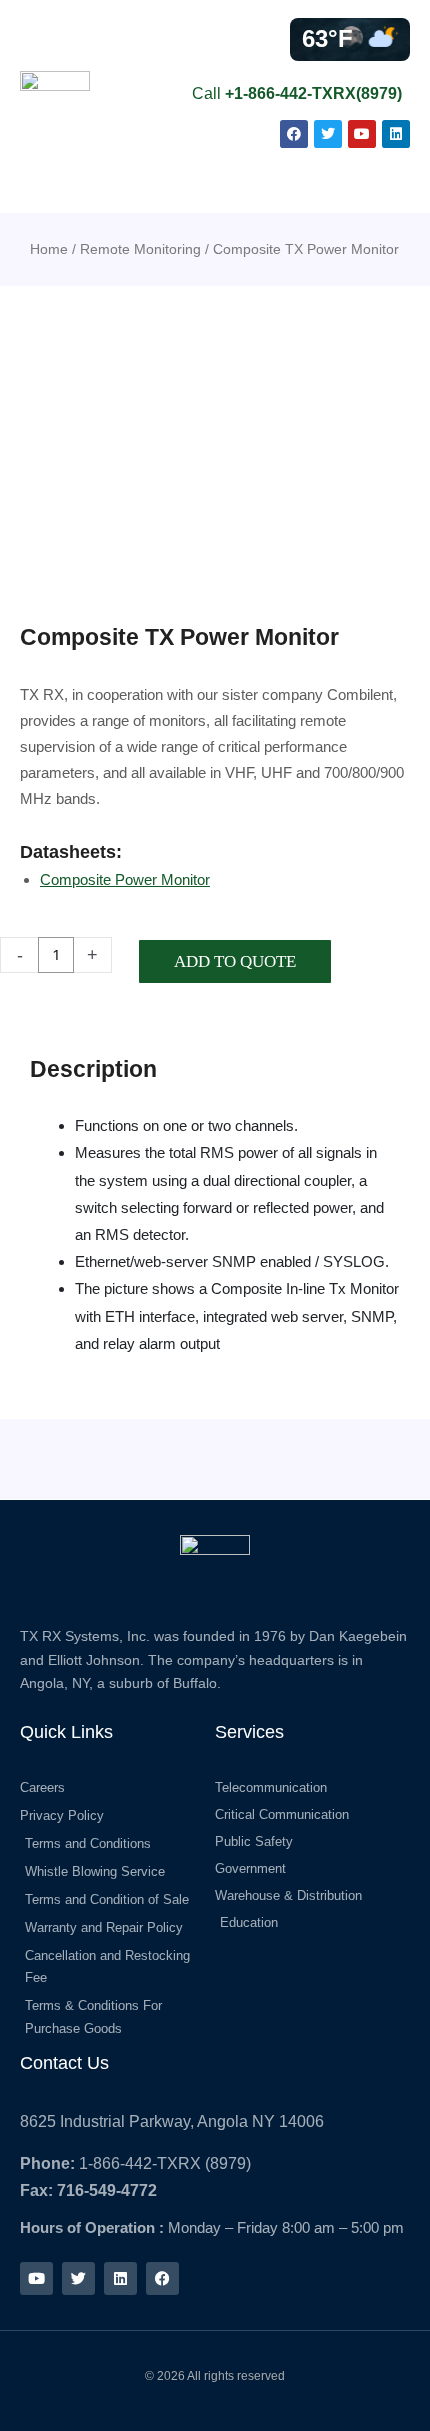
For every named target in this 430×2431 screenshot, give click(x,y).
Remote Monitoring (140, 249)
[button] (391, 180)
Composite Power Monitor (125, 879)
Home (49, 249)
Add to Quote (235, 961)
